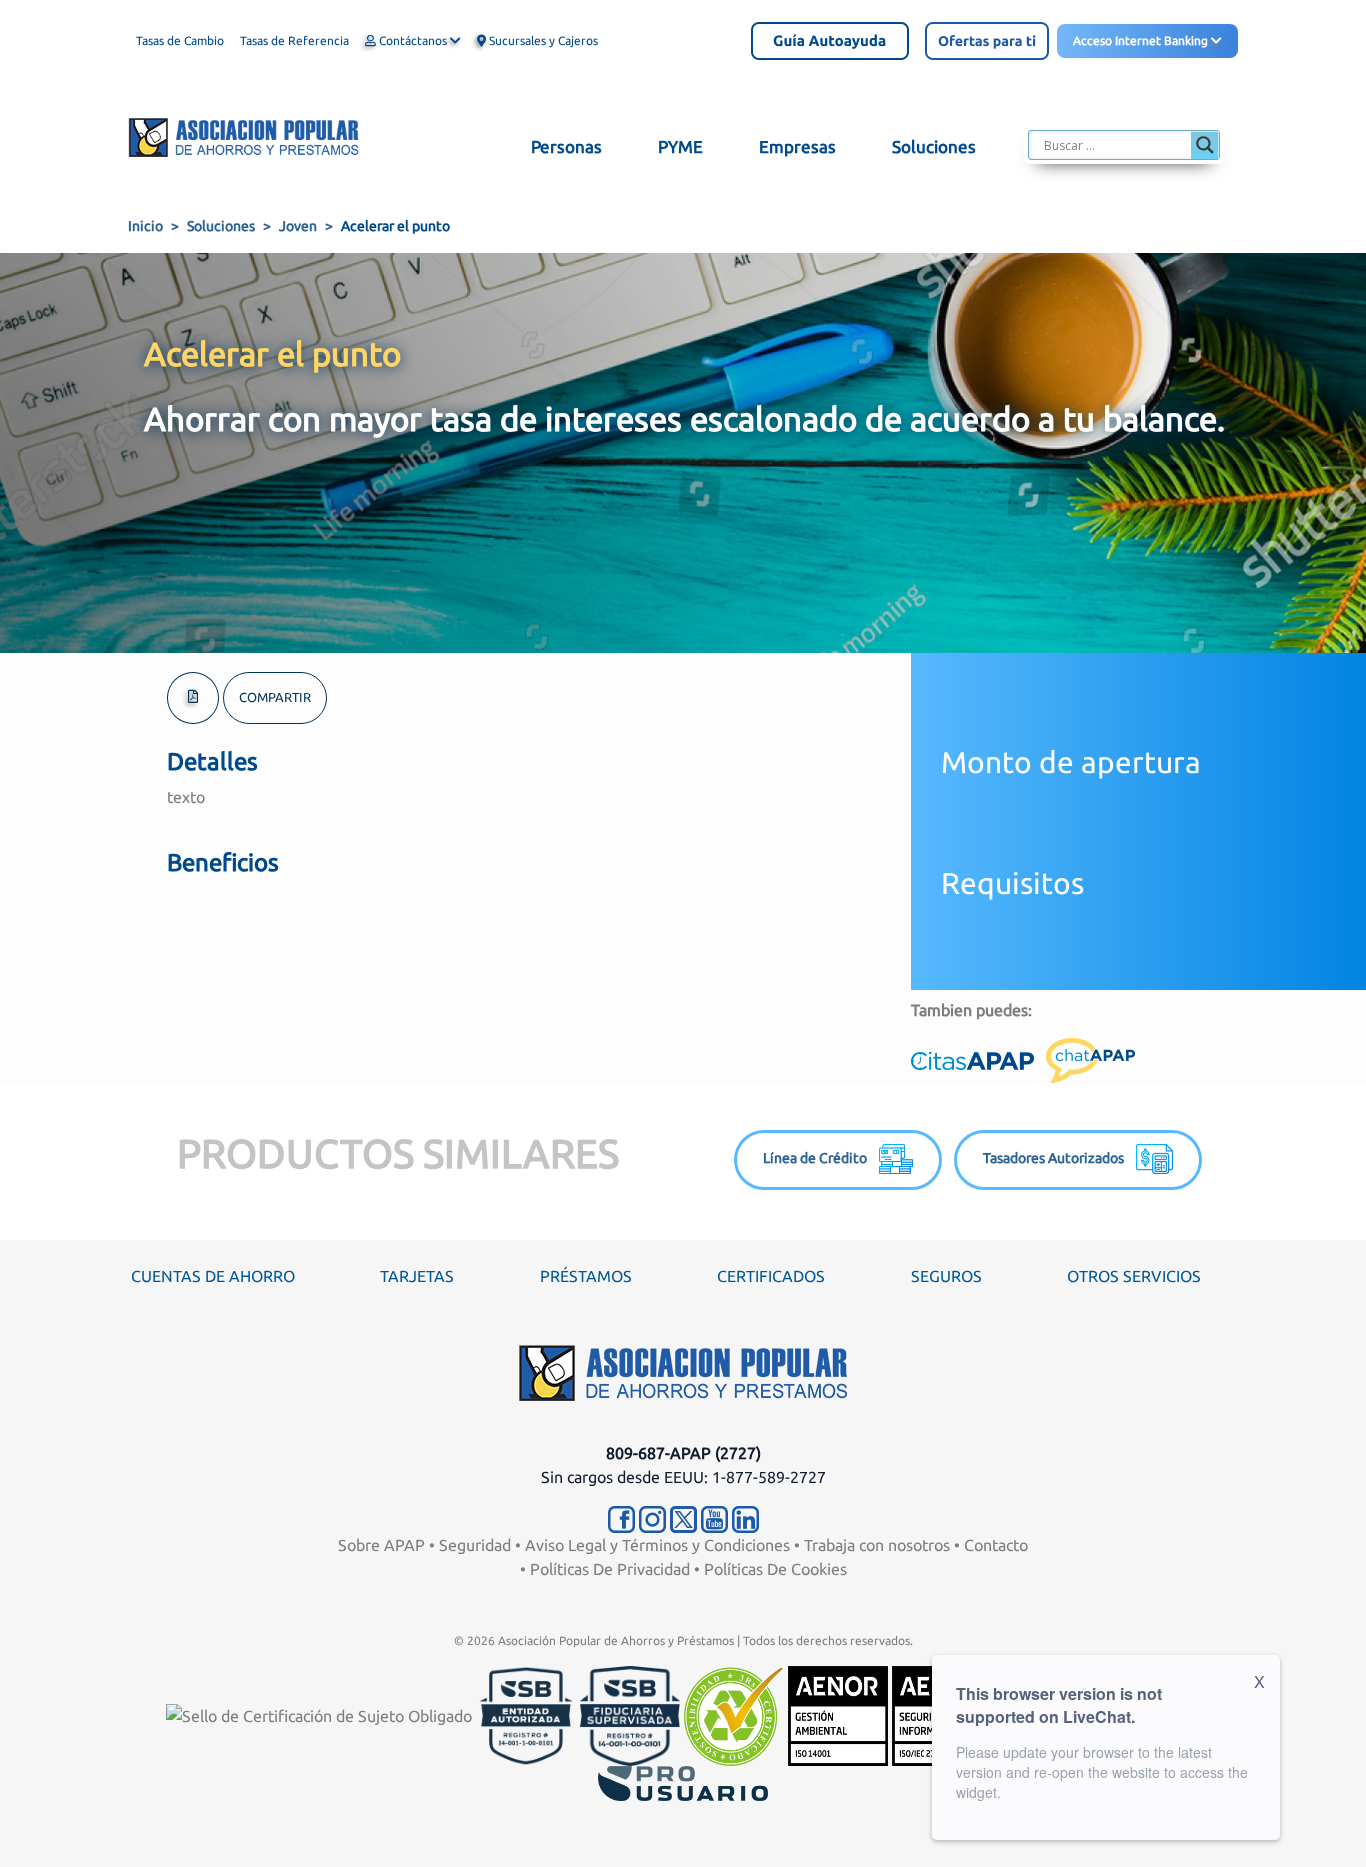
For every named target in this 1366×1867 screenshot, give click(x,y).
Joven (298, 226)
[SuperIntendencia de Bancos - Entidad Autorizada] (526, 1714)
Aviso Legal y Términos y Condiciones (657, 1545)
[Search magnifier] (1205, 145)
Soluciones (221, 226)
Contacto (996, 1545)
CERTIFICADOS (771, 1276)
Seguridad (475, 1545)
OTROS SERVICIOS (1134, 1276)
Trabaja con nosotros (877, 1545)
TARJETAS (417, 1276)
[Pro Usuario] (683, 1781)
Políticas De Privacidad (610, 1569)
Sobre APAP (381, 1545)
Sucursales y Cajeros (542, 40)
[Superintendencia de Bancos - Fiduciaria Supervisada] (630, 1714)
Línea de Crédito (821, 1158)
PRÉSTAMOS (586, 1276)
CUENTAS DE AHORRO (213, 1276)
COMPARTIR (275, 697)
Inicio (145, 226)
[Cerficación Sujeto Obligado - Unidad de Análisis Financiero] (321, 1714)
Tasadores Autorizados (1059, 1158)
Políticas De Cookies (775, 1569)
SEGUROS (946, 1276)
